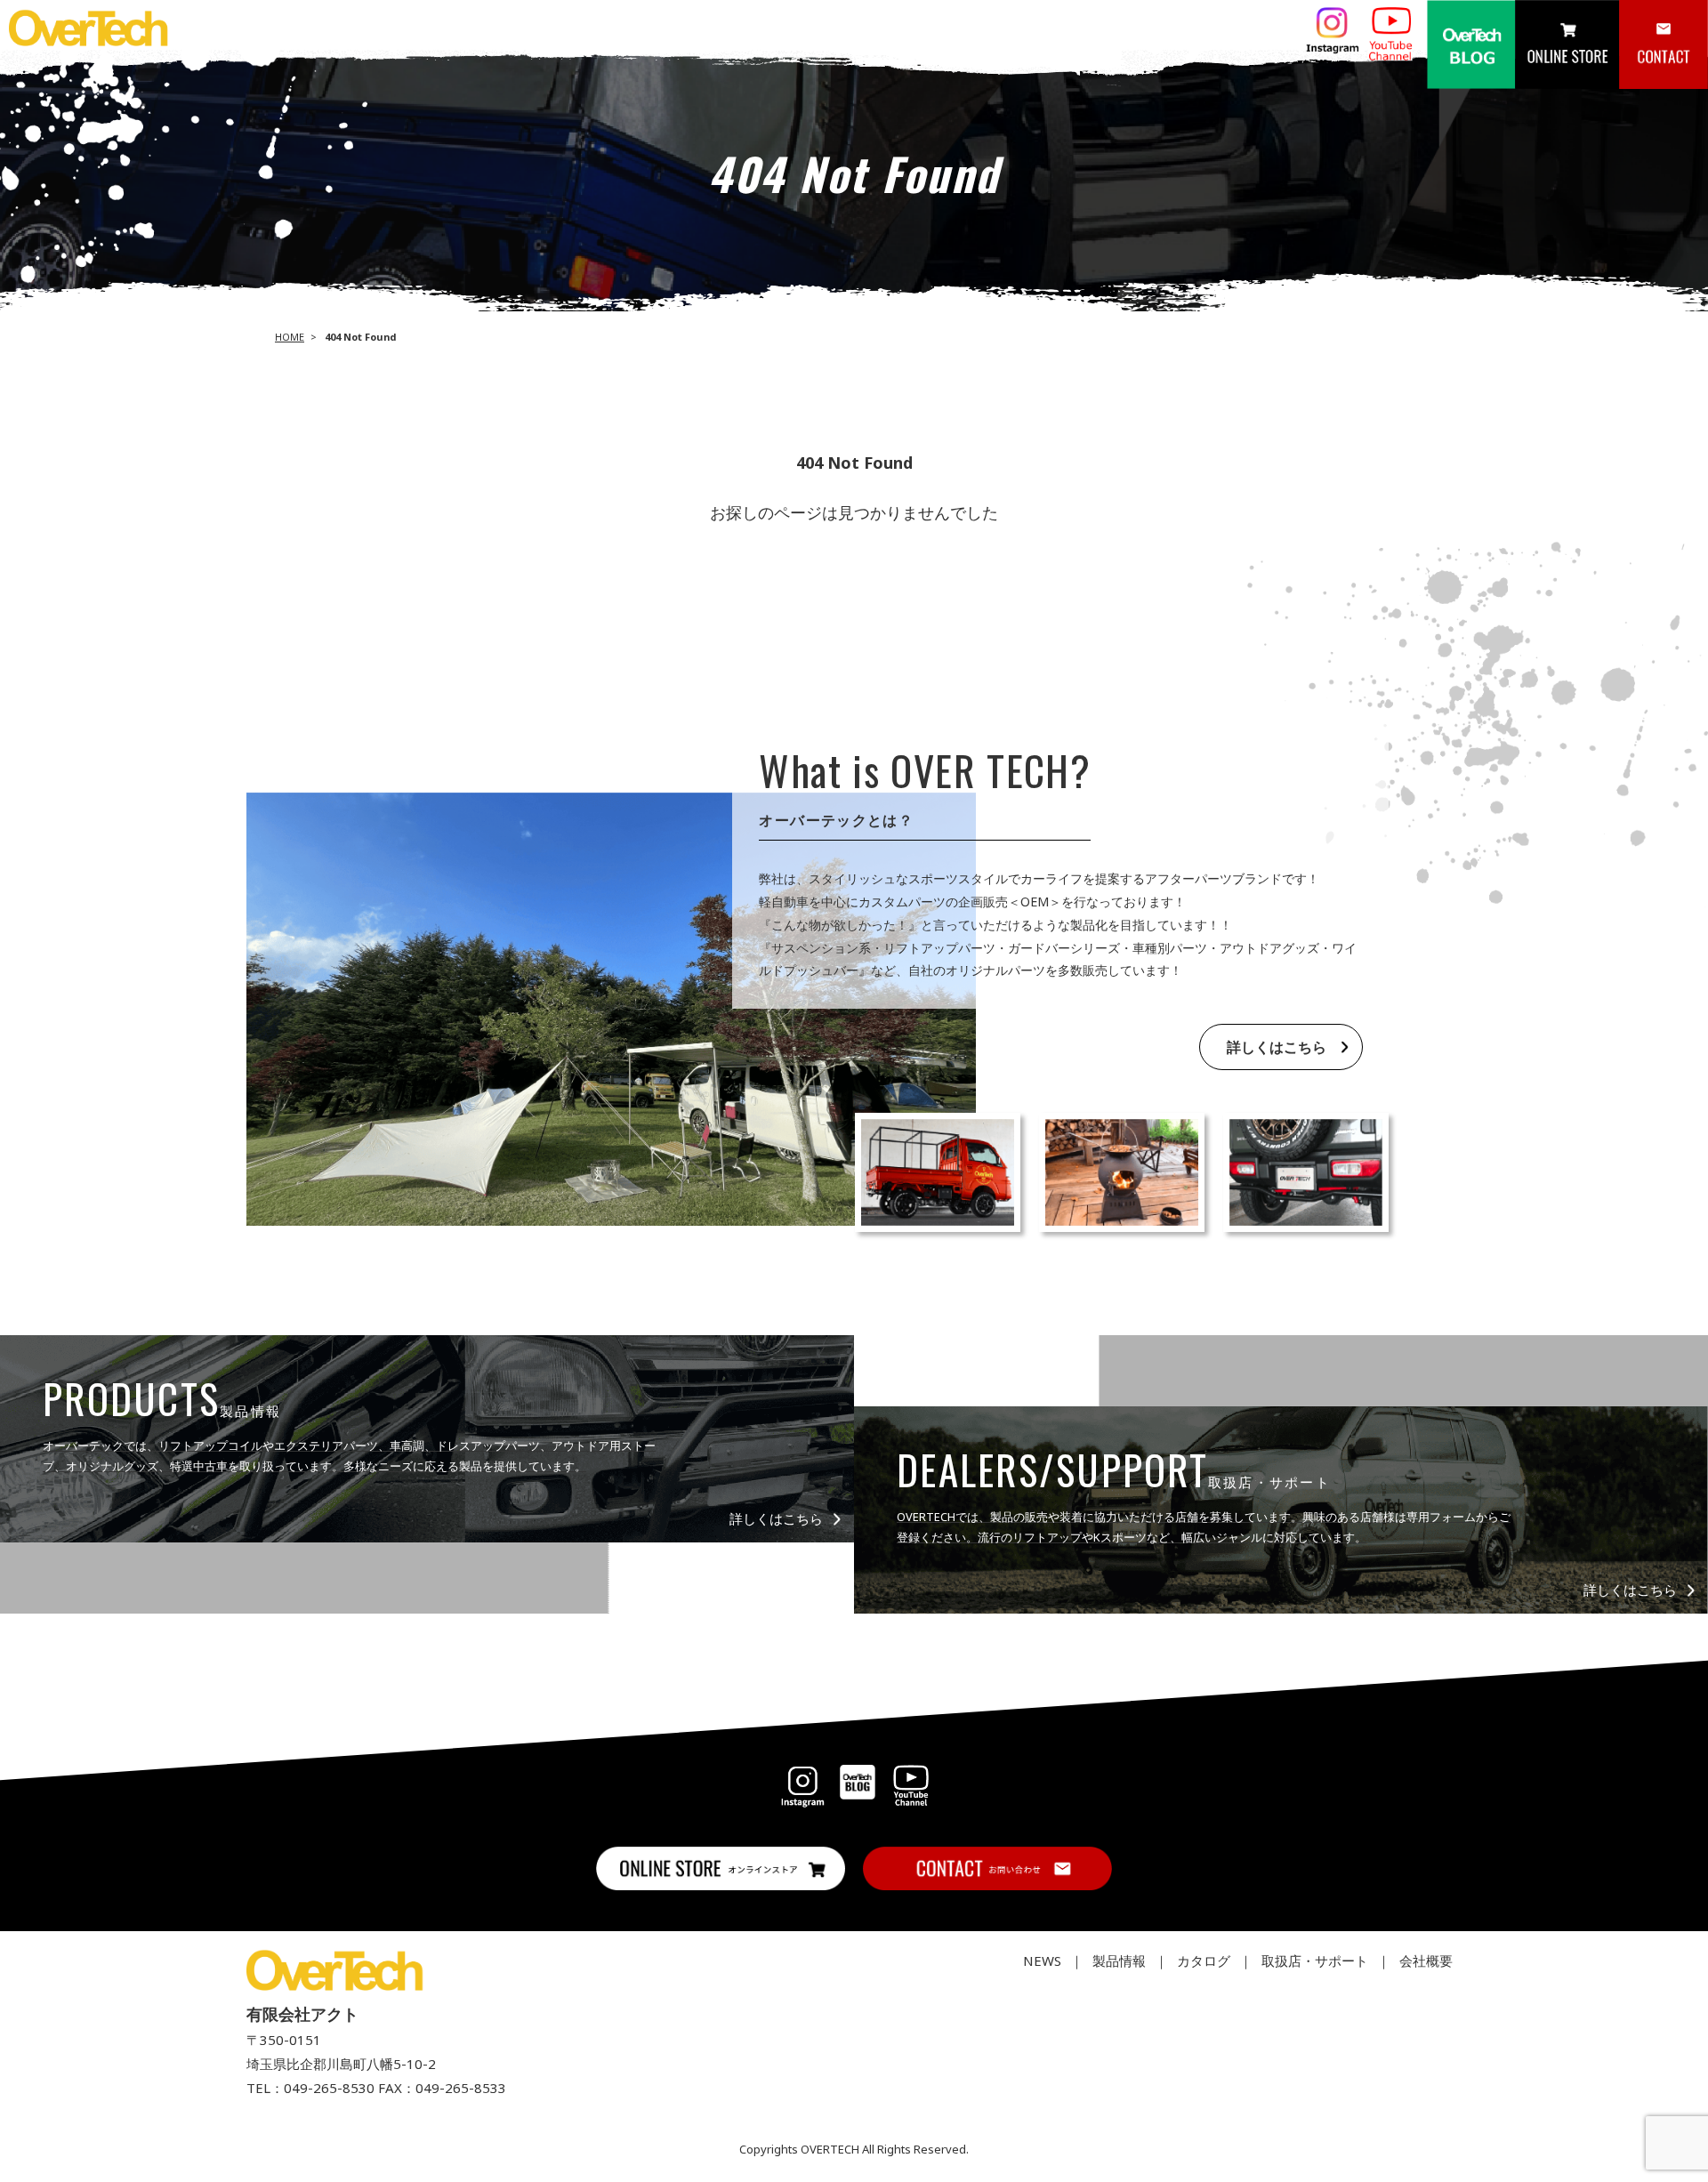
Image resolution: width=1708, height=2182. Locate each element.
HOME (290, 337)
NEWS (1042, 1961)
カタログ (1204, 1961)
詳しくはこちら (1277, 1047)
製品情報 (1119, 1961)
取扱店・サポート (1315, 1961)
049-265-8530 (329, 2088)
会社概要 (1426, 1961)
